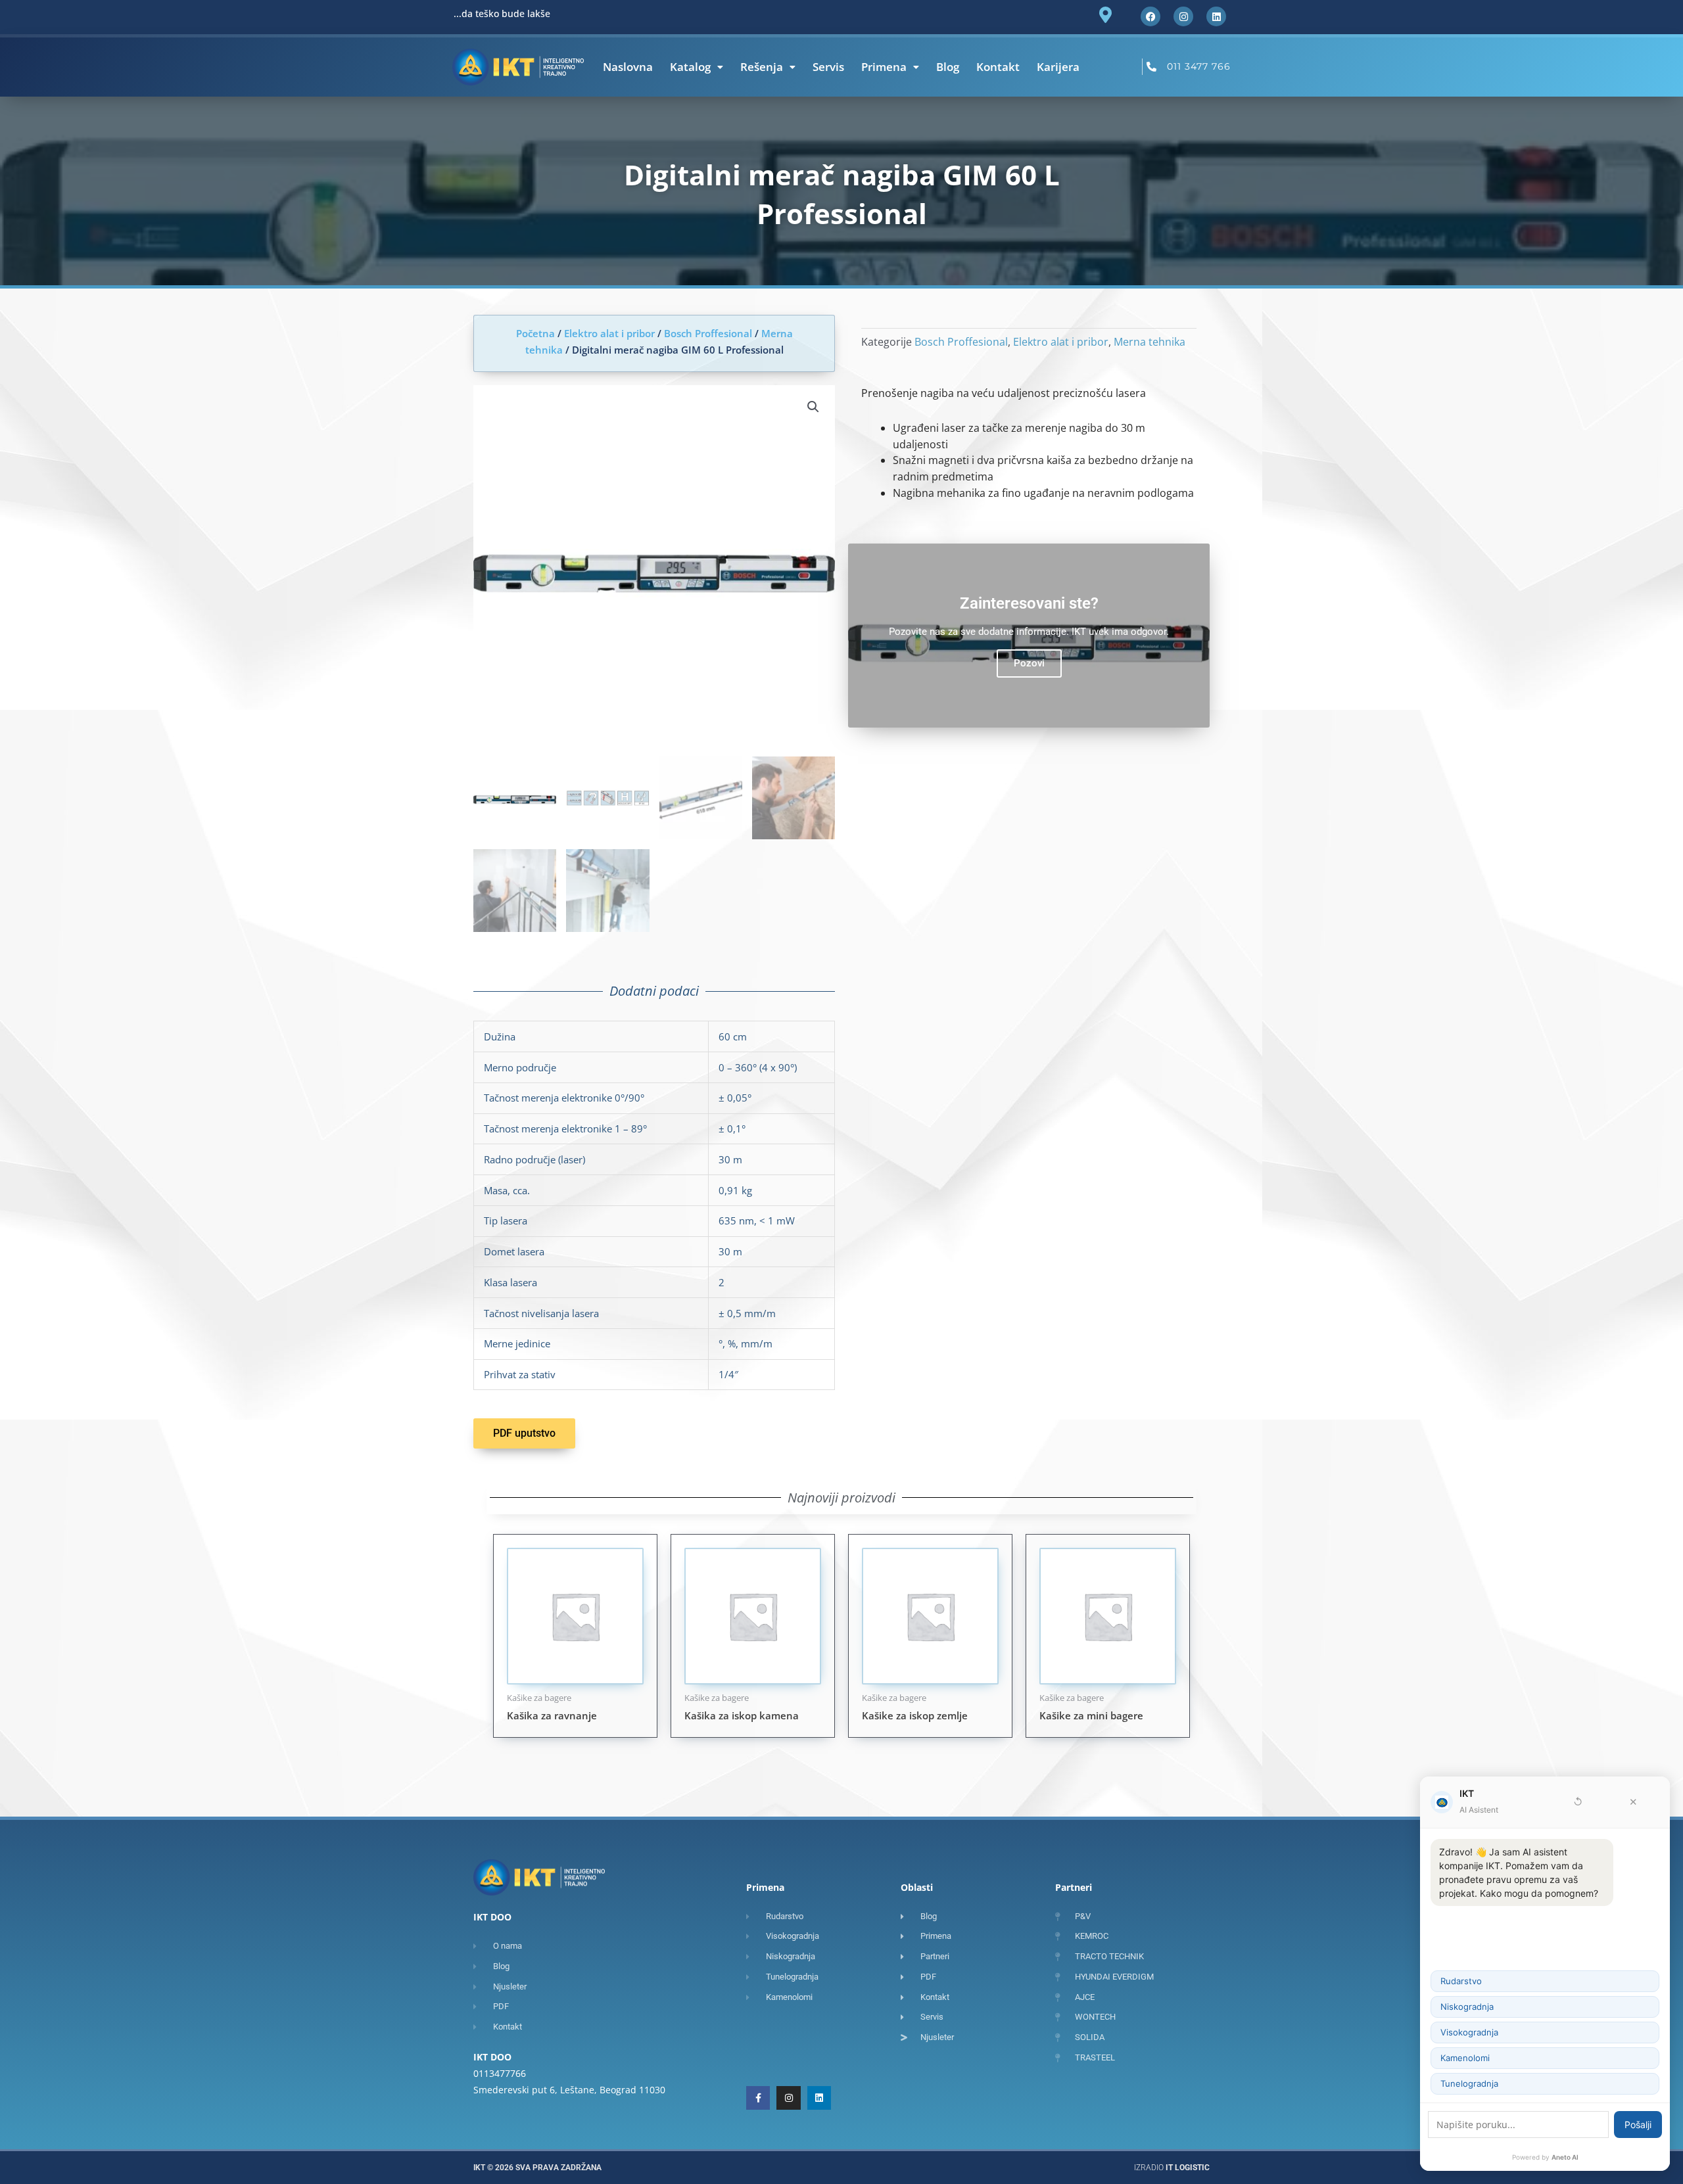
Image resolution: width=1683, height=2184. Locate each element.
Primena (884, 67)
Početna (535, 333)
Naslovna (628, 67)
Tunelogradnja (1469, 2083)
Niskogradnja (1467, 2007)
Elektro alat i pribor (609, 333)
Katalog (690, 67)
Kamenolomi (1465, 2058)
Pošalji (1638, 2125)
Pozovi (1029, 663)
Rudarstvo (1461, 1981)
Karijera (1058, 67)
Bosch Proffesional (708, 333)
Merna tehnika (1150, 342)
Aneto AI (1565, 2157)
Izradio (1172, 2168)
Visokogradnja (1469, 2032)
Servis (828, 67)
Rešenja (762, 67)
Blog (948, 67)
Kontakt (998, 67)
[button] (813, 407)
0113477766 (500, 2073)
